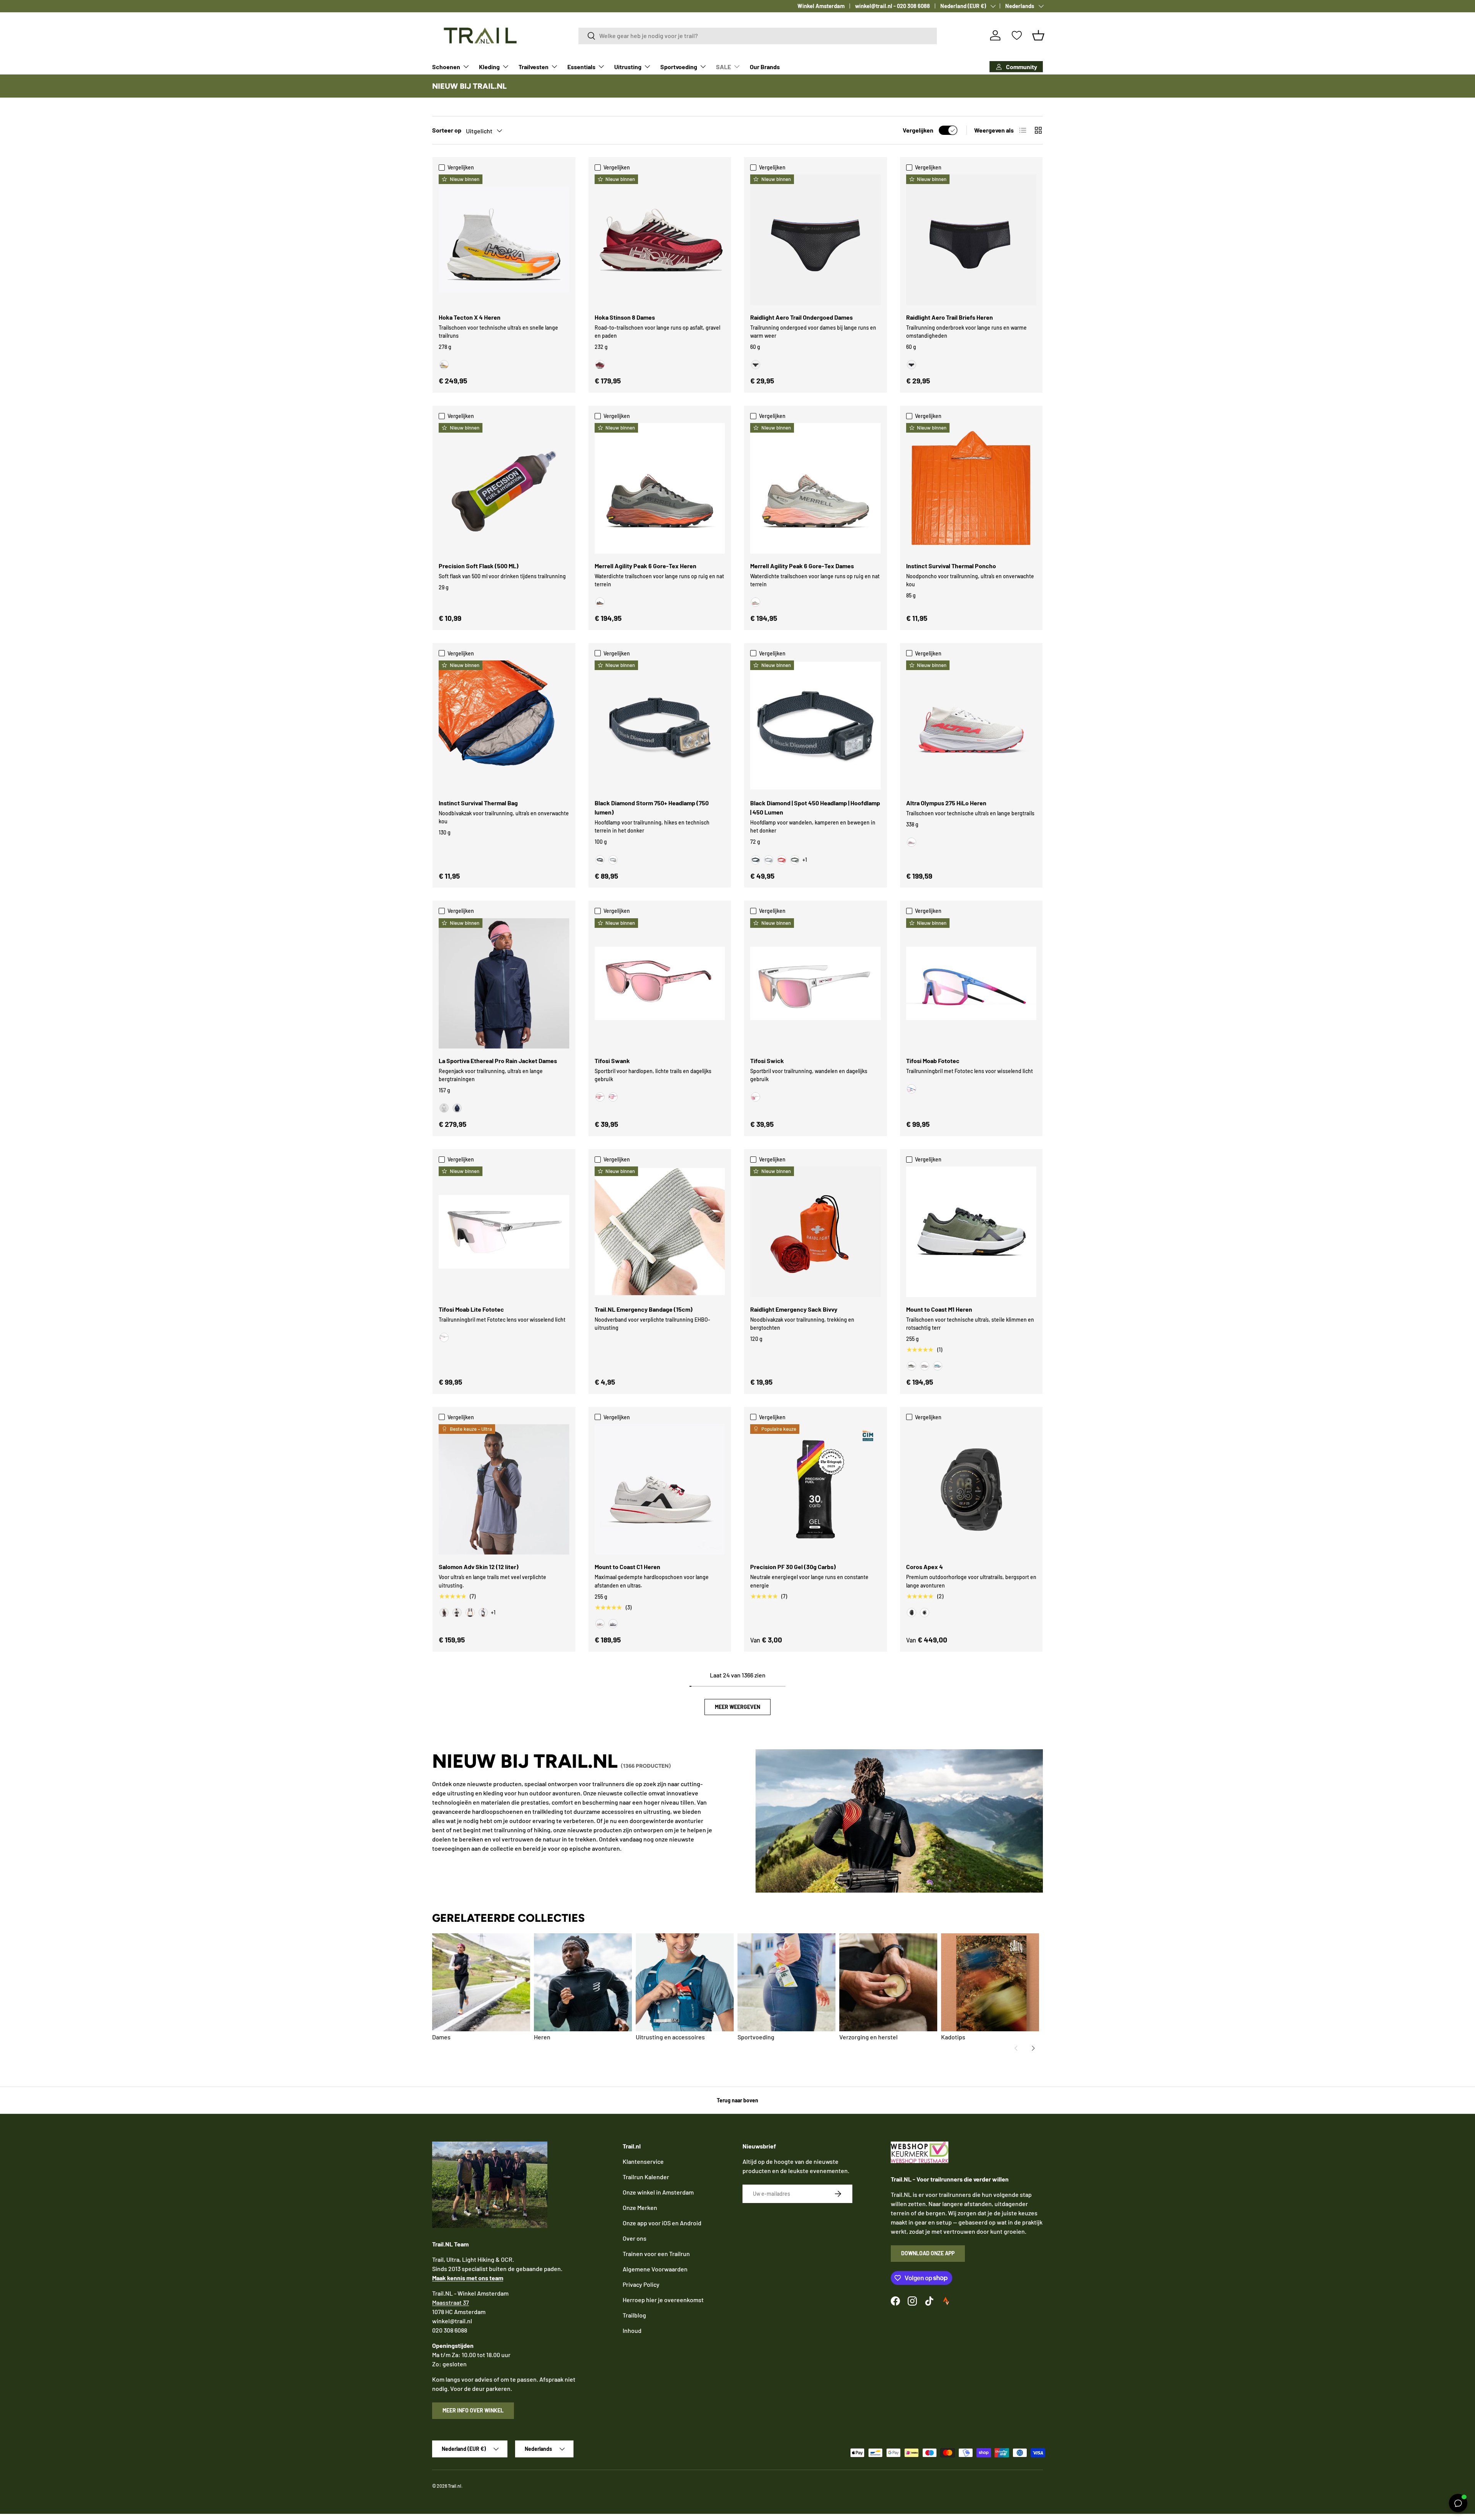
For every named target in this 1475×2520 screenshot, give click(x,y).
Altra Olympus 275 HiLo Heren (946, 803)
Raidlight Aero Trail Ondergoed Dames (801, 317)
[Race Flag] (457, 1613)
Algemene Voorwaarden (655, 2269)
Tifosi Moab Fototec (933, 1061)
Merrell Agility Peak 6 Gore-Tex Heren (646, 566)
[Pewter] (613, 860)
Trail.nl (455, 2486)
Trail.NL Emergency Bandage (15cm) (644, 1309)
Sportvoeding (679, 67)
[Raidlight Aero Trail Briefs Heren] (971, 240)
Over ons (635, 2238)
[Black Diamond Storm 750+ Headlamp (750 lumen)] (660, 726)
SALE (723, 67)
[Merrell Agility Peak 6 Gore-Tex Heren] (660, 488)
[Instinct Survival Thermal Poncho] (971, 488)
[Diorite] (756, 602)
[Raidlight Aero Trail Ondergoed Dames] (815, 240)
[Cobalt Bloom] (912, 1089)
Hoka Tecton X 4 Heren (470, 317)
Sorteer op (447, 130)
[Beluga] (600, 602)
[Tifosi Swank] (660, 984)
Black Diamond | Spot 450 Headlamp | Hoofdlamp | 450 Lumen (815, 807)
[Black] (756, 365)
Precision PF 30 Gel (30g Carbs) (793, 1567)
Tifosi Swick (767, 1061)
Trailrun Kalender (646, 2177)
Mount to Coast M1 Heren (939, 1309)
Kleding (489, 67)
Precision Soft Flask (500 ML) (479, 566)
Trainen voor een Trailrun (656, 2254)
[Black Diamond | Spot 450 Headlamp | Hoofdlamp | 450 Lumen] (815, 726)
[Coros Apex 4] (971, 1490)
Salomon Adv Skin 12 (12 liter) (479, 1567)
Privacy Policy (641, 2284)
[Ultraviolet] (613, 1624)
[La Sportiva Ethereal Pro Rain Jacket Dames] (504, 984)
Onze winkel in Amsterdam (658, 2192)
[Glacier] (938, 1366)
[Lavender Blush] (613, 1097)
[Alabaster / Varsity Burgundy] (600, 365)
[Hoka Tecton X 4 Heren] (504, 240)
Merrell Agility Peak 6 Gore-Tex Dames (802, 566)
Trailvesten (534, 67)
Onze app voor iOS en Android (662, 2223)
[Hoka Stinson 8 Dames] (660, 240)
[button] (1038, 35)
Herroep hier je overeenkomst (663, 2300)
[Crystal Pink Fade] (600, 1097)
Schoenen (446, 67)
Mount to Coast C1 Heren (627, 1567)
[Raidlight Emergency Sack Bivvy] (815, 1232)
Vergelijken (918, 130)
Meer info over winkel (473, 2410)
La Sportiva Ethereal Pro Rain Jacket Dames (498, 1061)
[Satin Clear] (756, 1097)
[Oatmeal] (925, 1366)
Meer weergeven (737, 1707)
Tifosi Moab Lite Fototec (471, 1309)
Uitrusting (628, 67)
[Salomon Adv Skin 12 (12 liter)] (504, 1490)
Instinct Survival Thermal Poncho (951, 566)
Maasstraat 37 (451, 2302)
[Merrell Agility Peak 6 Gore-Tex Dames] (815, 488)
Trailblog (634, 2315)
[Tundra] (795, 860)
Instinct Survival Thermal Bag (478, 803)
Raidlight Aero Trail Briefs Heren (950, 317)
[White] (925, 1613)
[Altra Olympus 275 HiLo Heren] (971, 726)
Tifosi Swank (612, 1061)
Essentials (581, 67)
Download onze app (928, 2253)
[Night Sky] (457, 1108)
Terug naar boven (737, 2100)
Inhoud (632, 2330)
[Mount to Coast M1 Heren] (971, 1232)
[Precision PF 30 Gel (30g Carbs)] (815, 1490)
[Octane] (782, 860)
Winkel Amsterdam (821, 6)
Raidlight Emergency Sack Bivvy (794, 1309)
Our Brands (765, 67)
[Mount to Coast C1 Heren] (660, 1490)
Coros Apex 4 (925, 1567)
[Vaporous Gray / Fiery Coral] (912, 842)
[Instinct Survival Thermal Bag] (504, 726)
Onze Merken (640, 2207)
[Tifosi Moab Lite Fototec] (504, 1232)
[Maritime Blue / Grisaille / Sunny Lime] (483, 1613)
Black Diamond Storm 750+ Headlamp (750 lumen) (652, 807)
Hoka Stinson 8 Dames (625, 317)
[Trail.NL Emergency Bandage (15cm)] (660, 1232)
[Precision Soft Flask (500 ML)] (504, 488)
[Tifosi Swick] (815, 984)
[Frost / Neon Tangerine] (444, 365)
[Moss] (912, 1366)
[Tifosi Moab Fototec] (971, 984)
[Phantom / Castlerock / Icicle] (470, 1613)
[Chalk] (444, 1108)
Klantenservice (643, 2161)
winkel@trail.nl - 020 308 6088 (892, 6)
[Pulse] (600, 1624)
